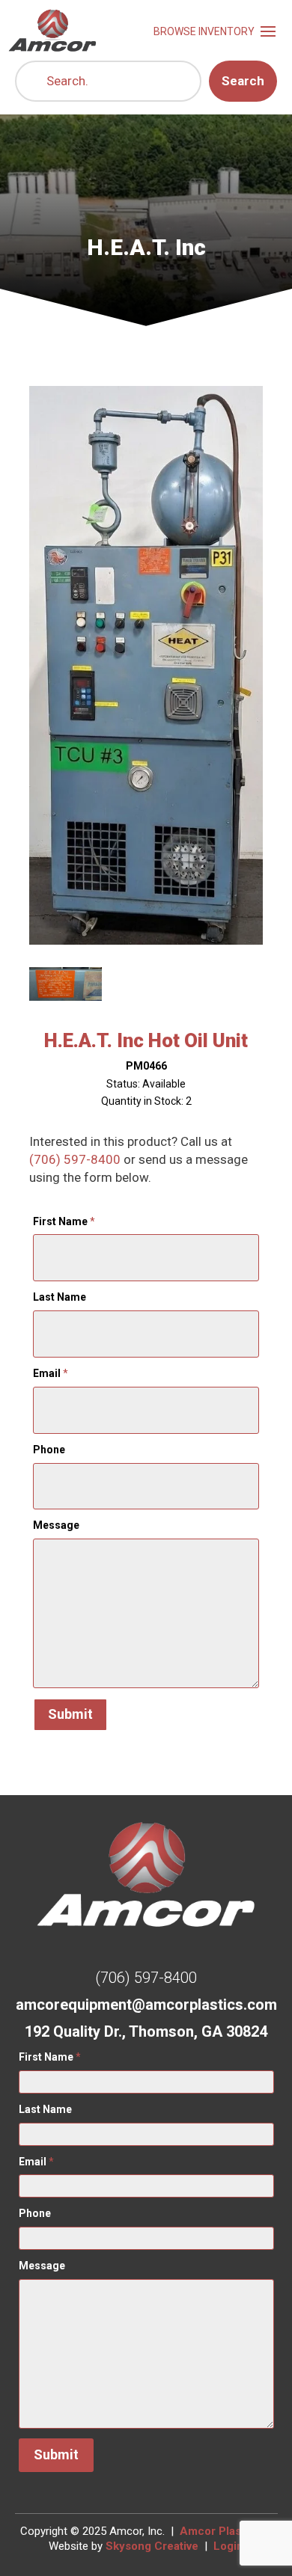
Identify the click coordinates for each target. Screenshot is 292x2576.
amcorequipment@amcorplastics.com (146, 2005)
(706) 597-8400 (75, 1159)
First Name (64, 1221)
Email (51, 1373)
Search (243, 81)
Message (56, 1525)
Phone (49, 1450)
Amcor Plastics (220, 2531)
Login (228, 2546)
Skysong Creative (152, 2546)
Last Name (60, 1297)
